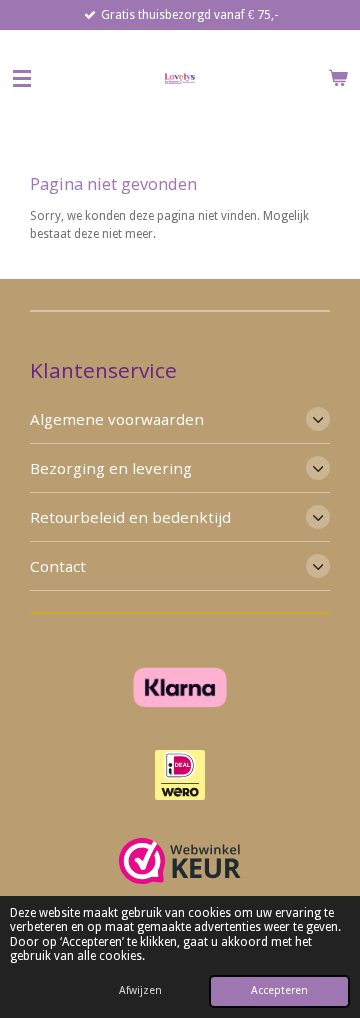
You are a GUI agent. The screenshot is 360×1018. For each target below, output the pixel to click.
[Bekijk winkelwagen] (338, 78)
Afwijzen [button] (140, 990)
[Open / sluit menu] (22, 78)
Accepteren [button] (279, 990)
